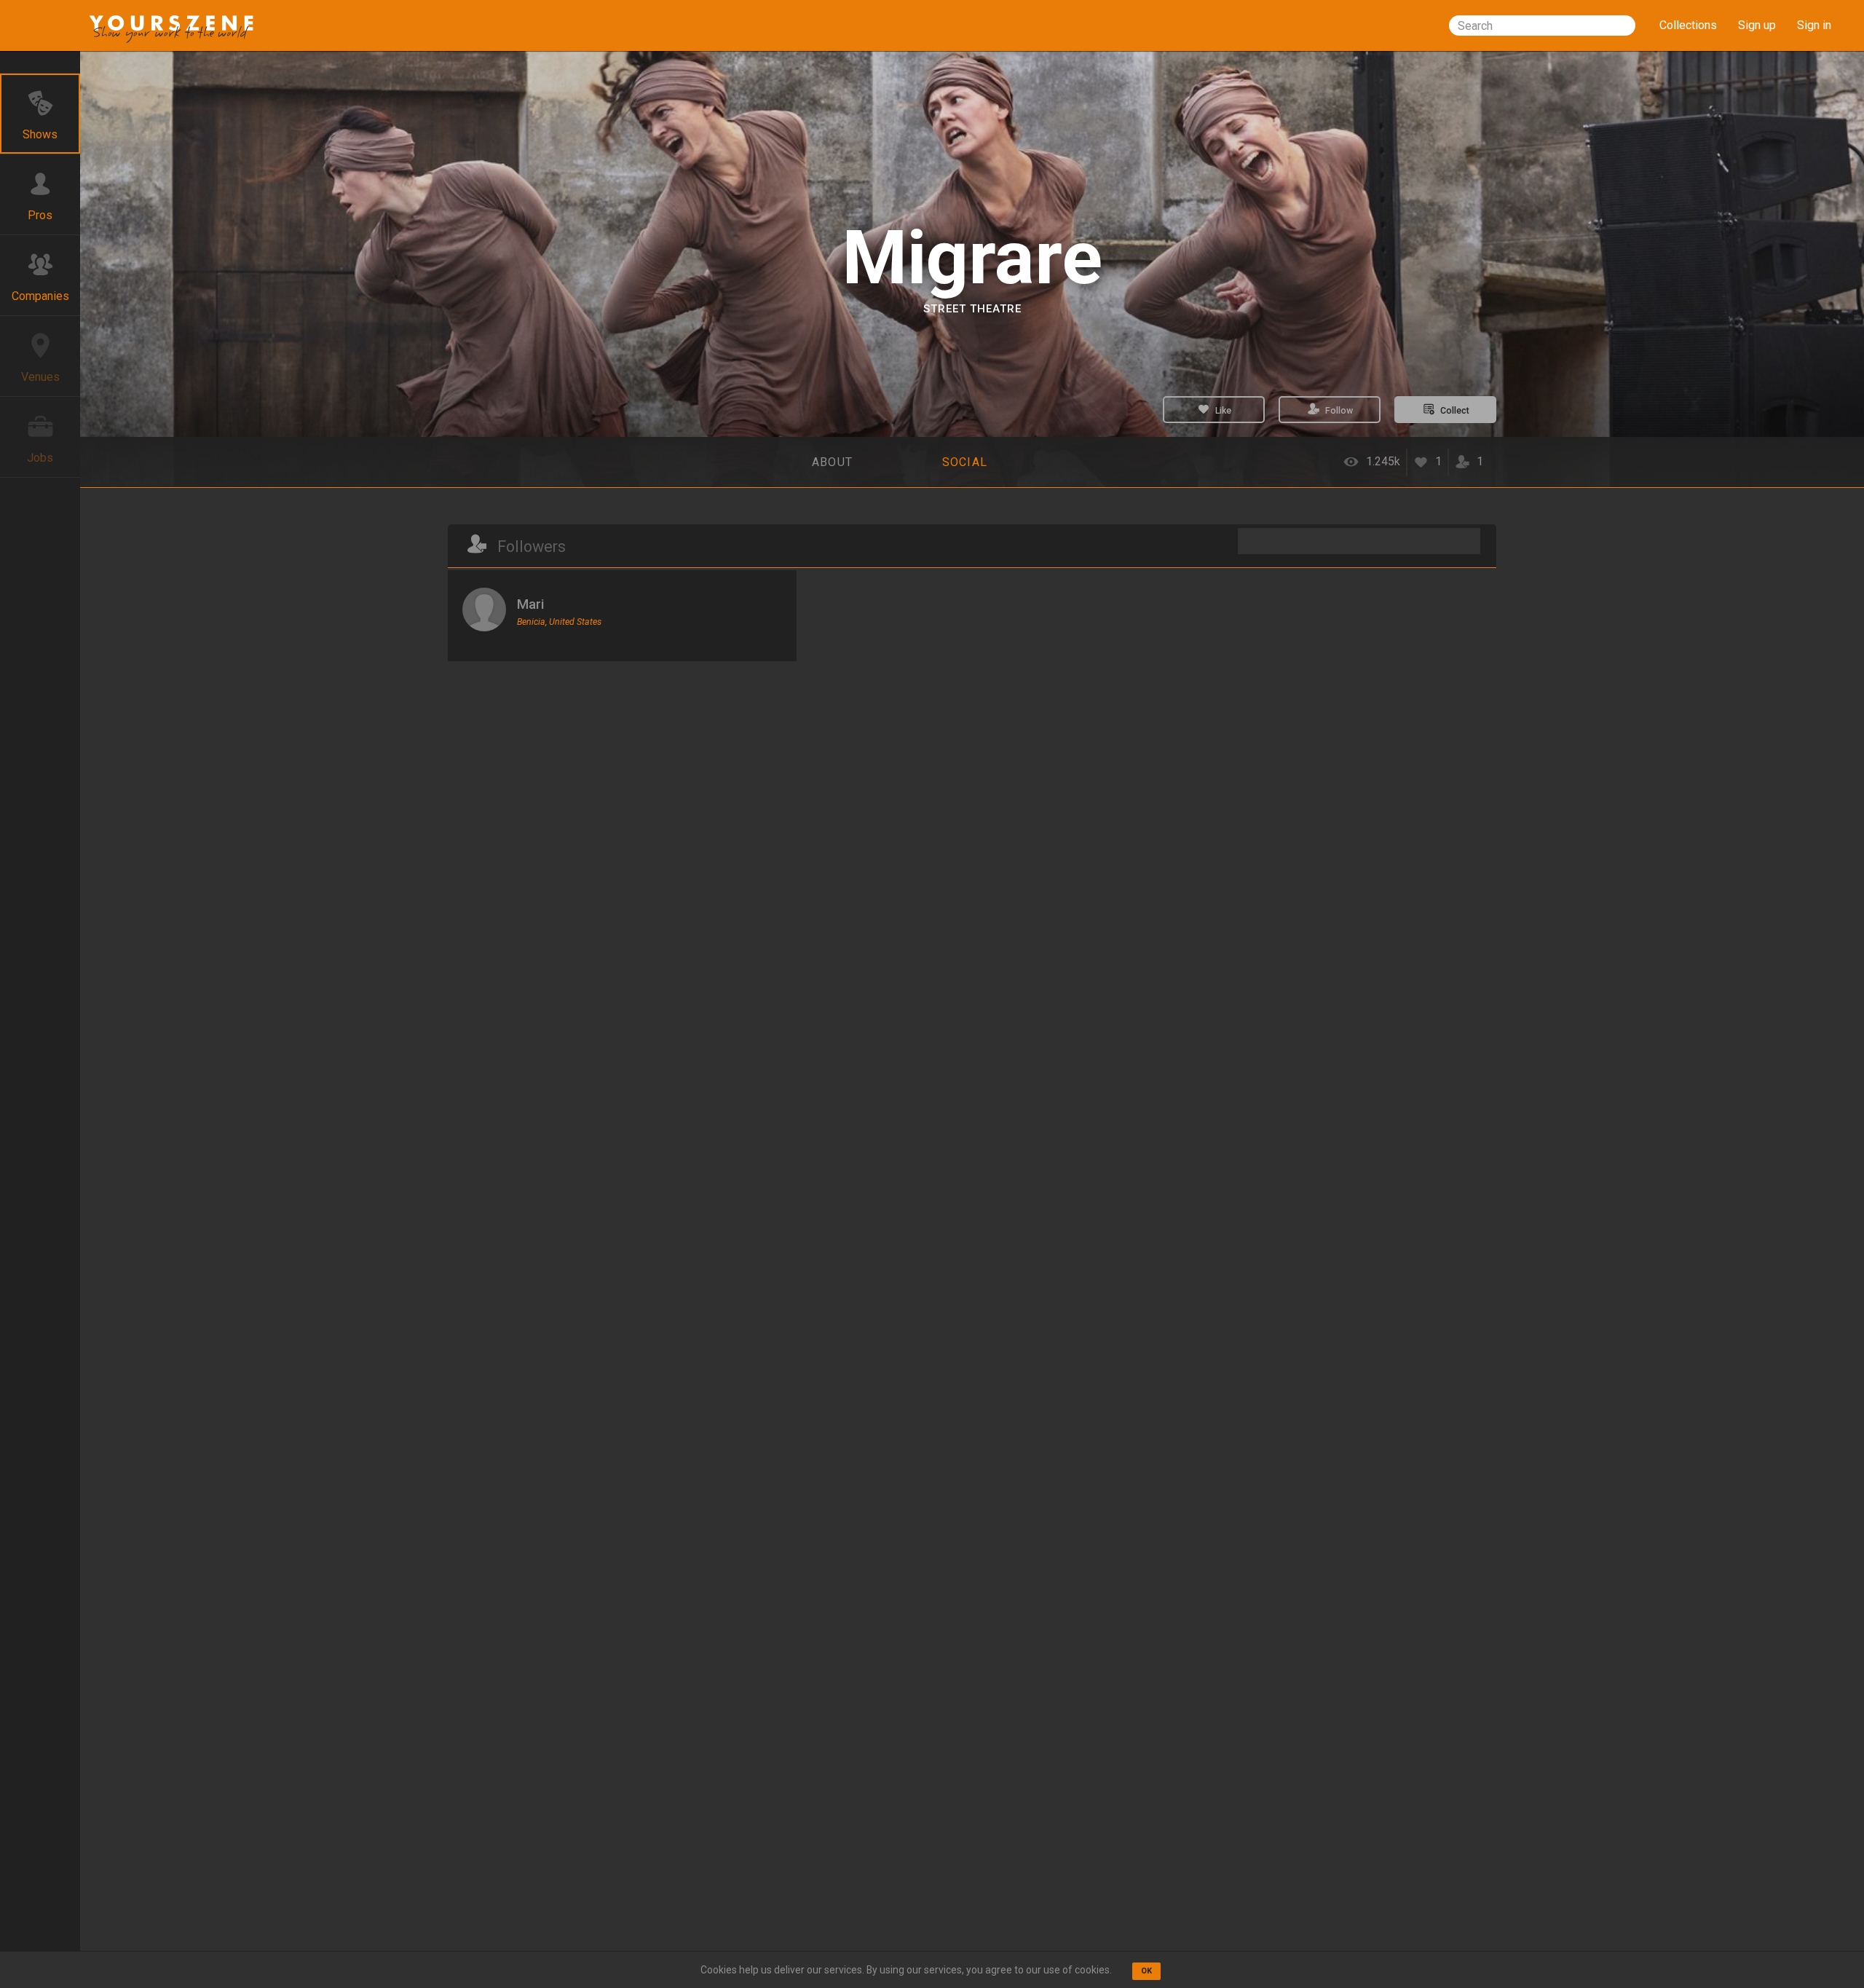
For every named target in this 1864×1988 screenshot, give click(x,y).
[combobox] (1542, 25)
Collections (1688, 25)
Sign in (1814, 25)
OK (1146, 1971)
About (832, 462)
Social (965, 462)
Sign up (1757, 25)
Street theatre (972, 309)
